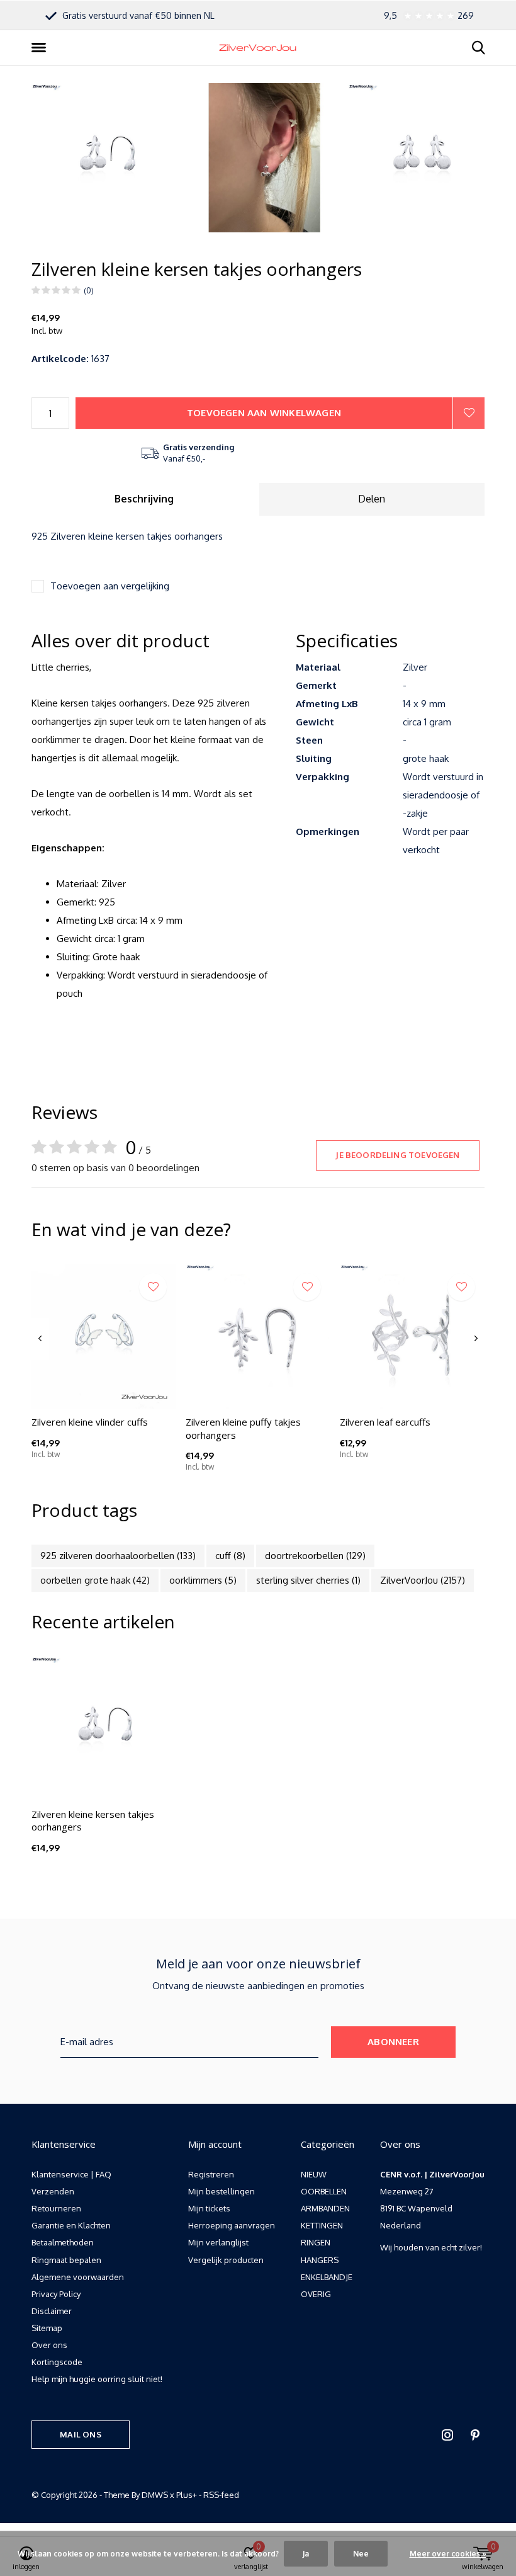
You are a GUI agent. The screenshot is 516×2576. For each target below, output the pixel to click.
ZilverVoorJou (423, 1580)
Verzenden (53, 2191)
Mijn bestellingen (222, 2191)
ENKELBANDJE (327, 2277)
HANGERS (320, 2260)
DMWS (155, 2495)
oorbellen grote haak (95, 1580)
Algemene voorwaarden (78, 2277)
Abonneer (393, 2042)
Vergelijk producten (226, 2260)
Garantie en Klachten (71, 2225)
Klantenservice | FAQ (71, 2174)
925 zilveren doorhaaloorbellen (118, 1556)
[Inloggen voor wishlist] (469, 413)
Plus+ (187, 2495)
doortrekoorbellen (315, 1556)
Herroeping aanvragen (232, 2225)
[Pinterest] (475, 2435)
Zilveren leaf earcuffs (385, 1422)
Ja (306, 2554)
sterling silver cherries (308, 1580)
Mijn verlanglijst (218, 2242)
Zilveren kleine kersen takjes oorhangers (93, 1821)
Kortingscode (57, 2362)
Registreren (211, 2174)
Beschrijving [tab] (144, 499)
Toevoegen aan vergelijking (110, 586)
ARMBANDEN (325, 2208)
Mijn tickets (209, 2208)
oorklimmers (203, 1580)
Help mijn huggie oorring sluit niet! (97, 2379)
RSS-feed (221, 2495)
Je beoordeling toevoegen (397, 1155)
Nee (361, 2554)
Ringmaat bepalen (66, 2260)
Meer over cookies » (448, 2554)
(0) (89, 290)
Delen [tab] (372, 499)
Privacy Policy (56, 2294)
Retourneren (56, 2208)
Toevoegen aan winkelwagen (264, 413)
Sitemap (47, 2328)
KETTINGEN (322, 2225)
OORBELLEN (324, 2191)
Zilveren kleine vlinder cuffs (90, 1422)
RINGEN (316, 2242)
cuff (230, 1556)
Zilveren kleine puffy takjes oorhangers (243, 1428)
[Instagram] (447, 2435)
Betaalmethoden (63, 2242)
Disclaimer (52, 2311)
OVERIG (316, 2294)
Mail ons (80, 2434)
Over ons (49, 2345)
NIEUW (314, 2174)
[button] (41, 48)
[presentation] (40, 1339)
